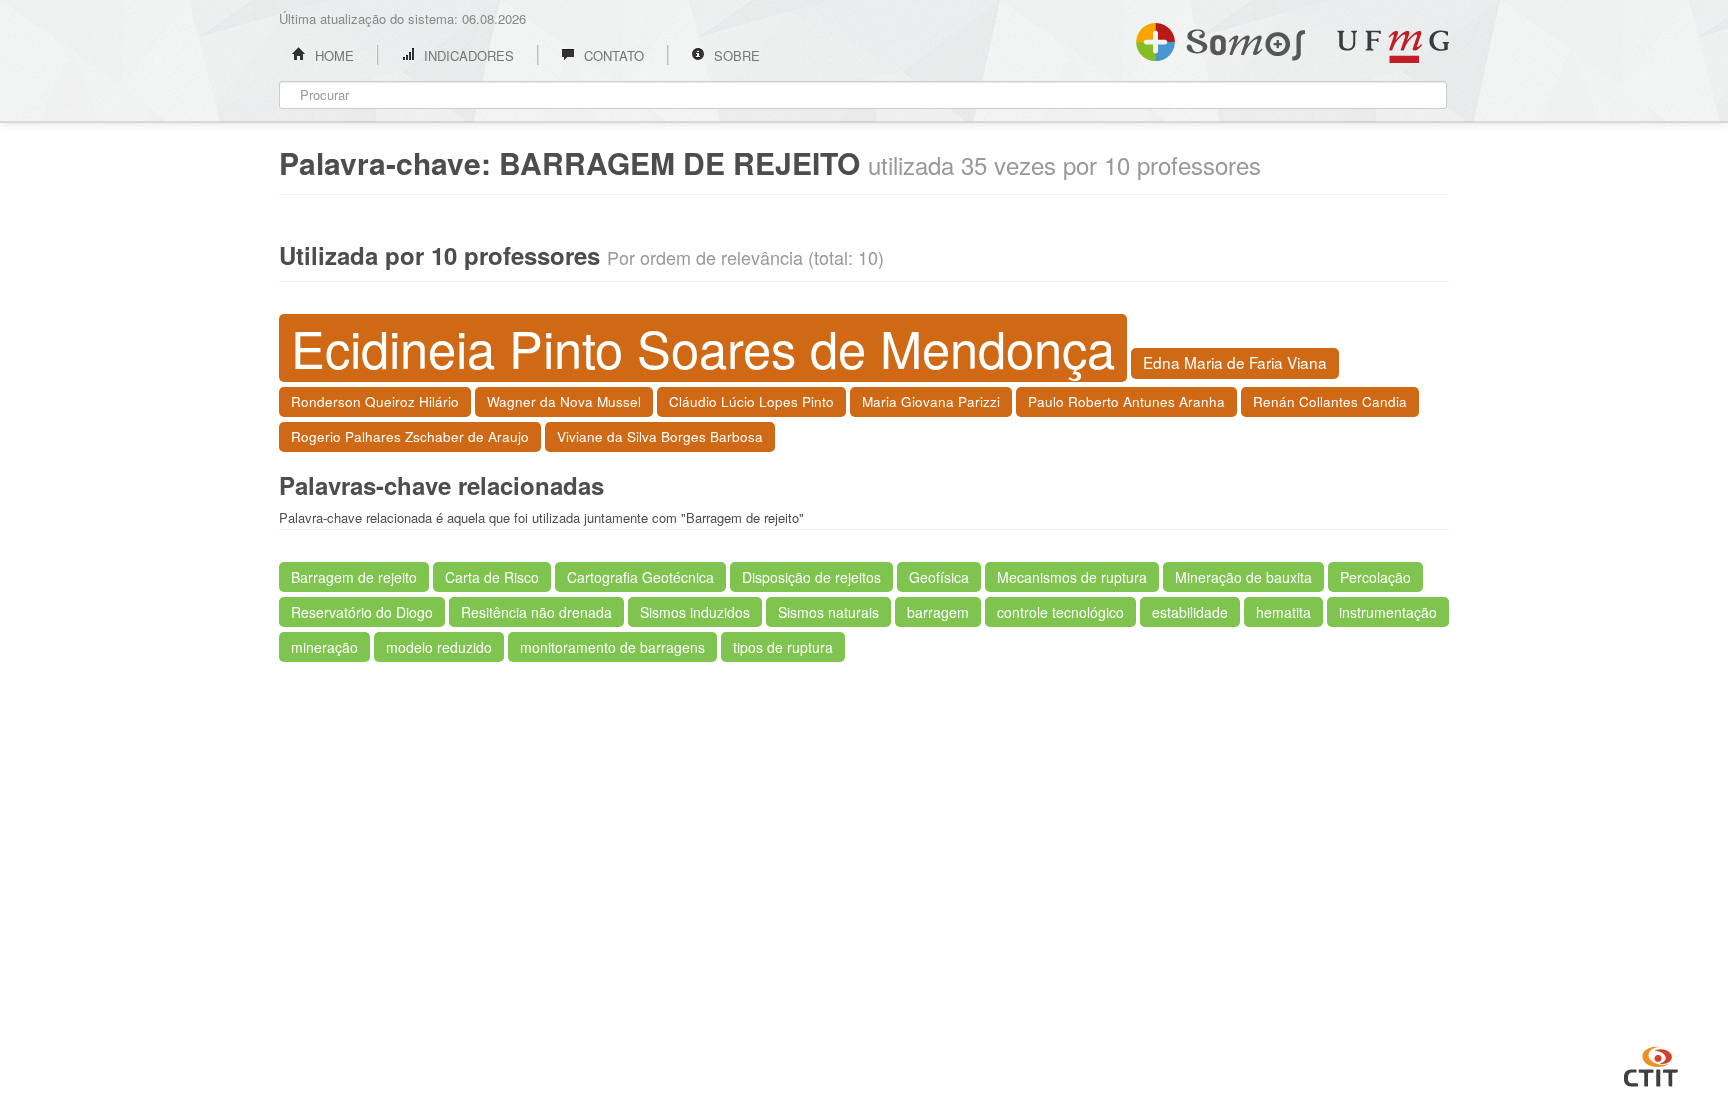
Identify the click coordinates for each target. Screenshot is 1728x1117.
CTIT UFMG (1651, 1064)
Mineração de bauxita (1243, 577)
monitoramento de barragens (612, 647)
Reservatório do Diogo (362, 612)
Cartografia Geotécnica (640, 577)
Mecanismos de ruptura (1072, 577)
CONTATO (612, 55)
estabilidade (1190, 612)
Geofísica (939, 577)
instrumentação (1388, 612)
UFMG (1393, 46)
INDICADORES (467, 55)
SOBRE (735, 55)
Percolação (1375, 577)
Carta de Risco (492, 577)
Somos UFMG (1220, 38)
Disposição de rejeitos (811, 577)
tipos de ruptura (783, 647)
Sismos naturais (828, 612)
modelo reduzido (439, 647)
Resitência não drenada (536, 612)
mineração (324, 647)
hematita (1283, 612)
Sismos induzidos (695, 612)
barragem (938, 612)
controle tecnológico (1060, 612)
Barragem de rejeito (354, 577)
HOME (332, 55)
